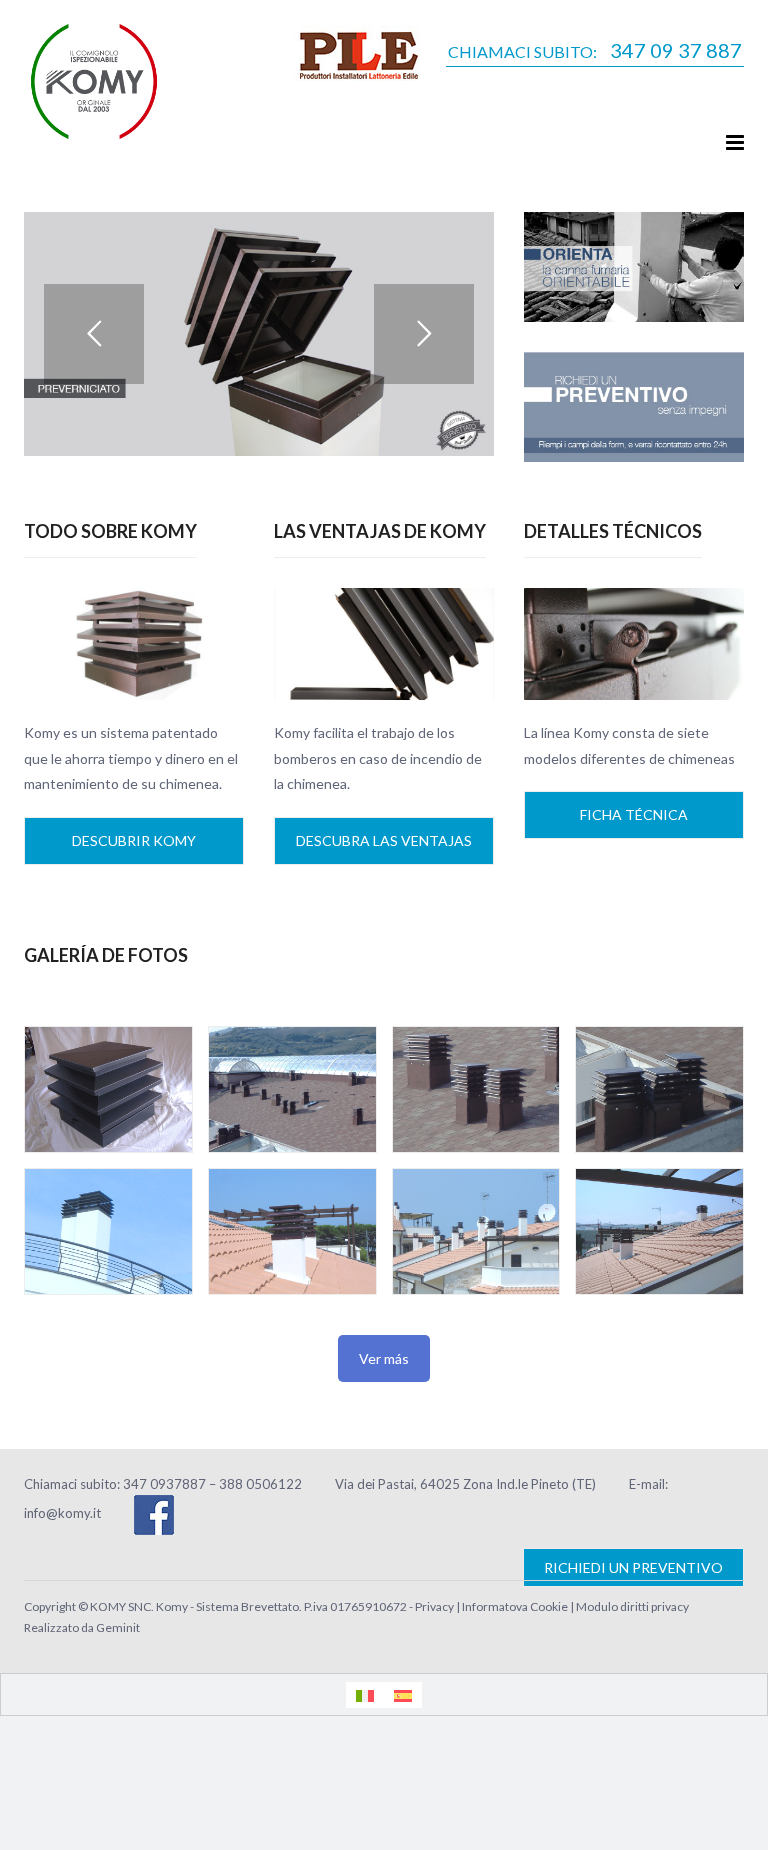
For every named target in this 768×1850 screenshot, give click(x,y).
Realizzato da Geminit (82, 1627)
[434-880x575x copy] (292, 1231)
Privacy (434, 1606)
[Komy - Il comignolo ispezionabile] (94, 78)
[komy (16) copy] (292, 1089)
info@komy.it (62, 1513)
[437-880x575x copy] (476, 1231)
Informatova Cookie (515, 1606)
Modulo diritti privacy (632, 1606)
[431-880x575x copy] (108, 1231)
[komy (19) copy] (659, 1089)
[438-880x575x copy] (659, 1231)
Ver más (384, 1358)
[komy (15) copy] (108, 1089)
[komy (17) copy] (476, 1089)
